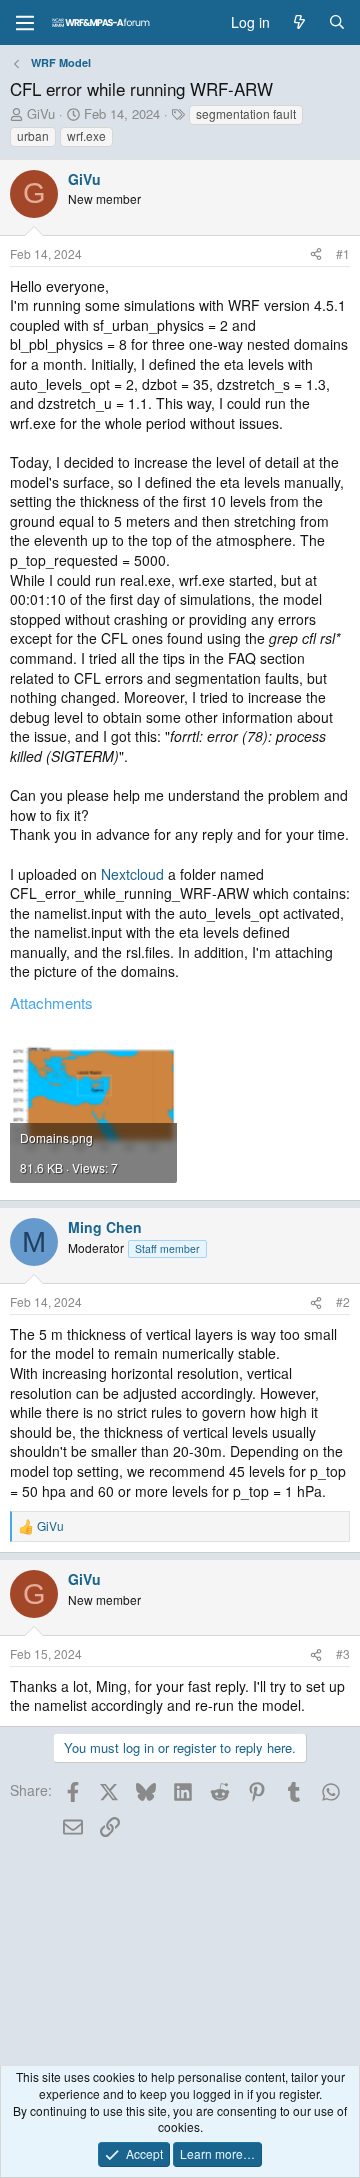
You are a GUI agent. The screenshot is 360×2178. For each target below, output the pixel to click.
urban (33, 135)
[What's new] (299, 23)
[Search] (337, 23)
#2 (343, 1301)
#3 (343, 1653)
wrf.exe (86, 135)
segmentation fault (246, 113)
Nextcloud (132, 874)
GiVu (41, 113)
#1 (343, 253)
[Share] (316, 254)
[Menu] (25, 23)
